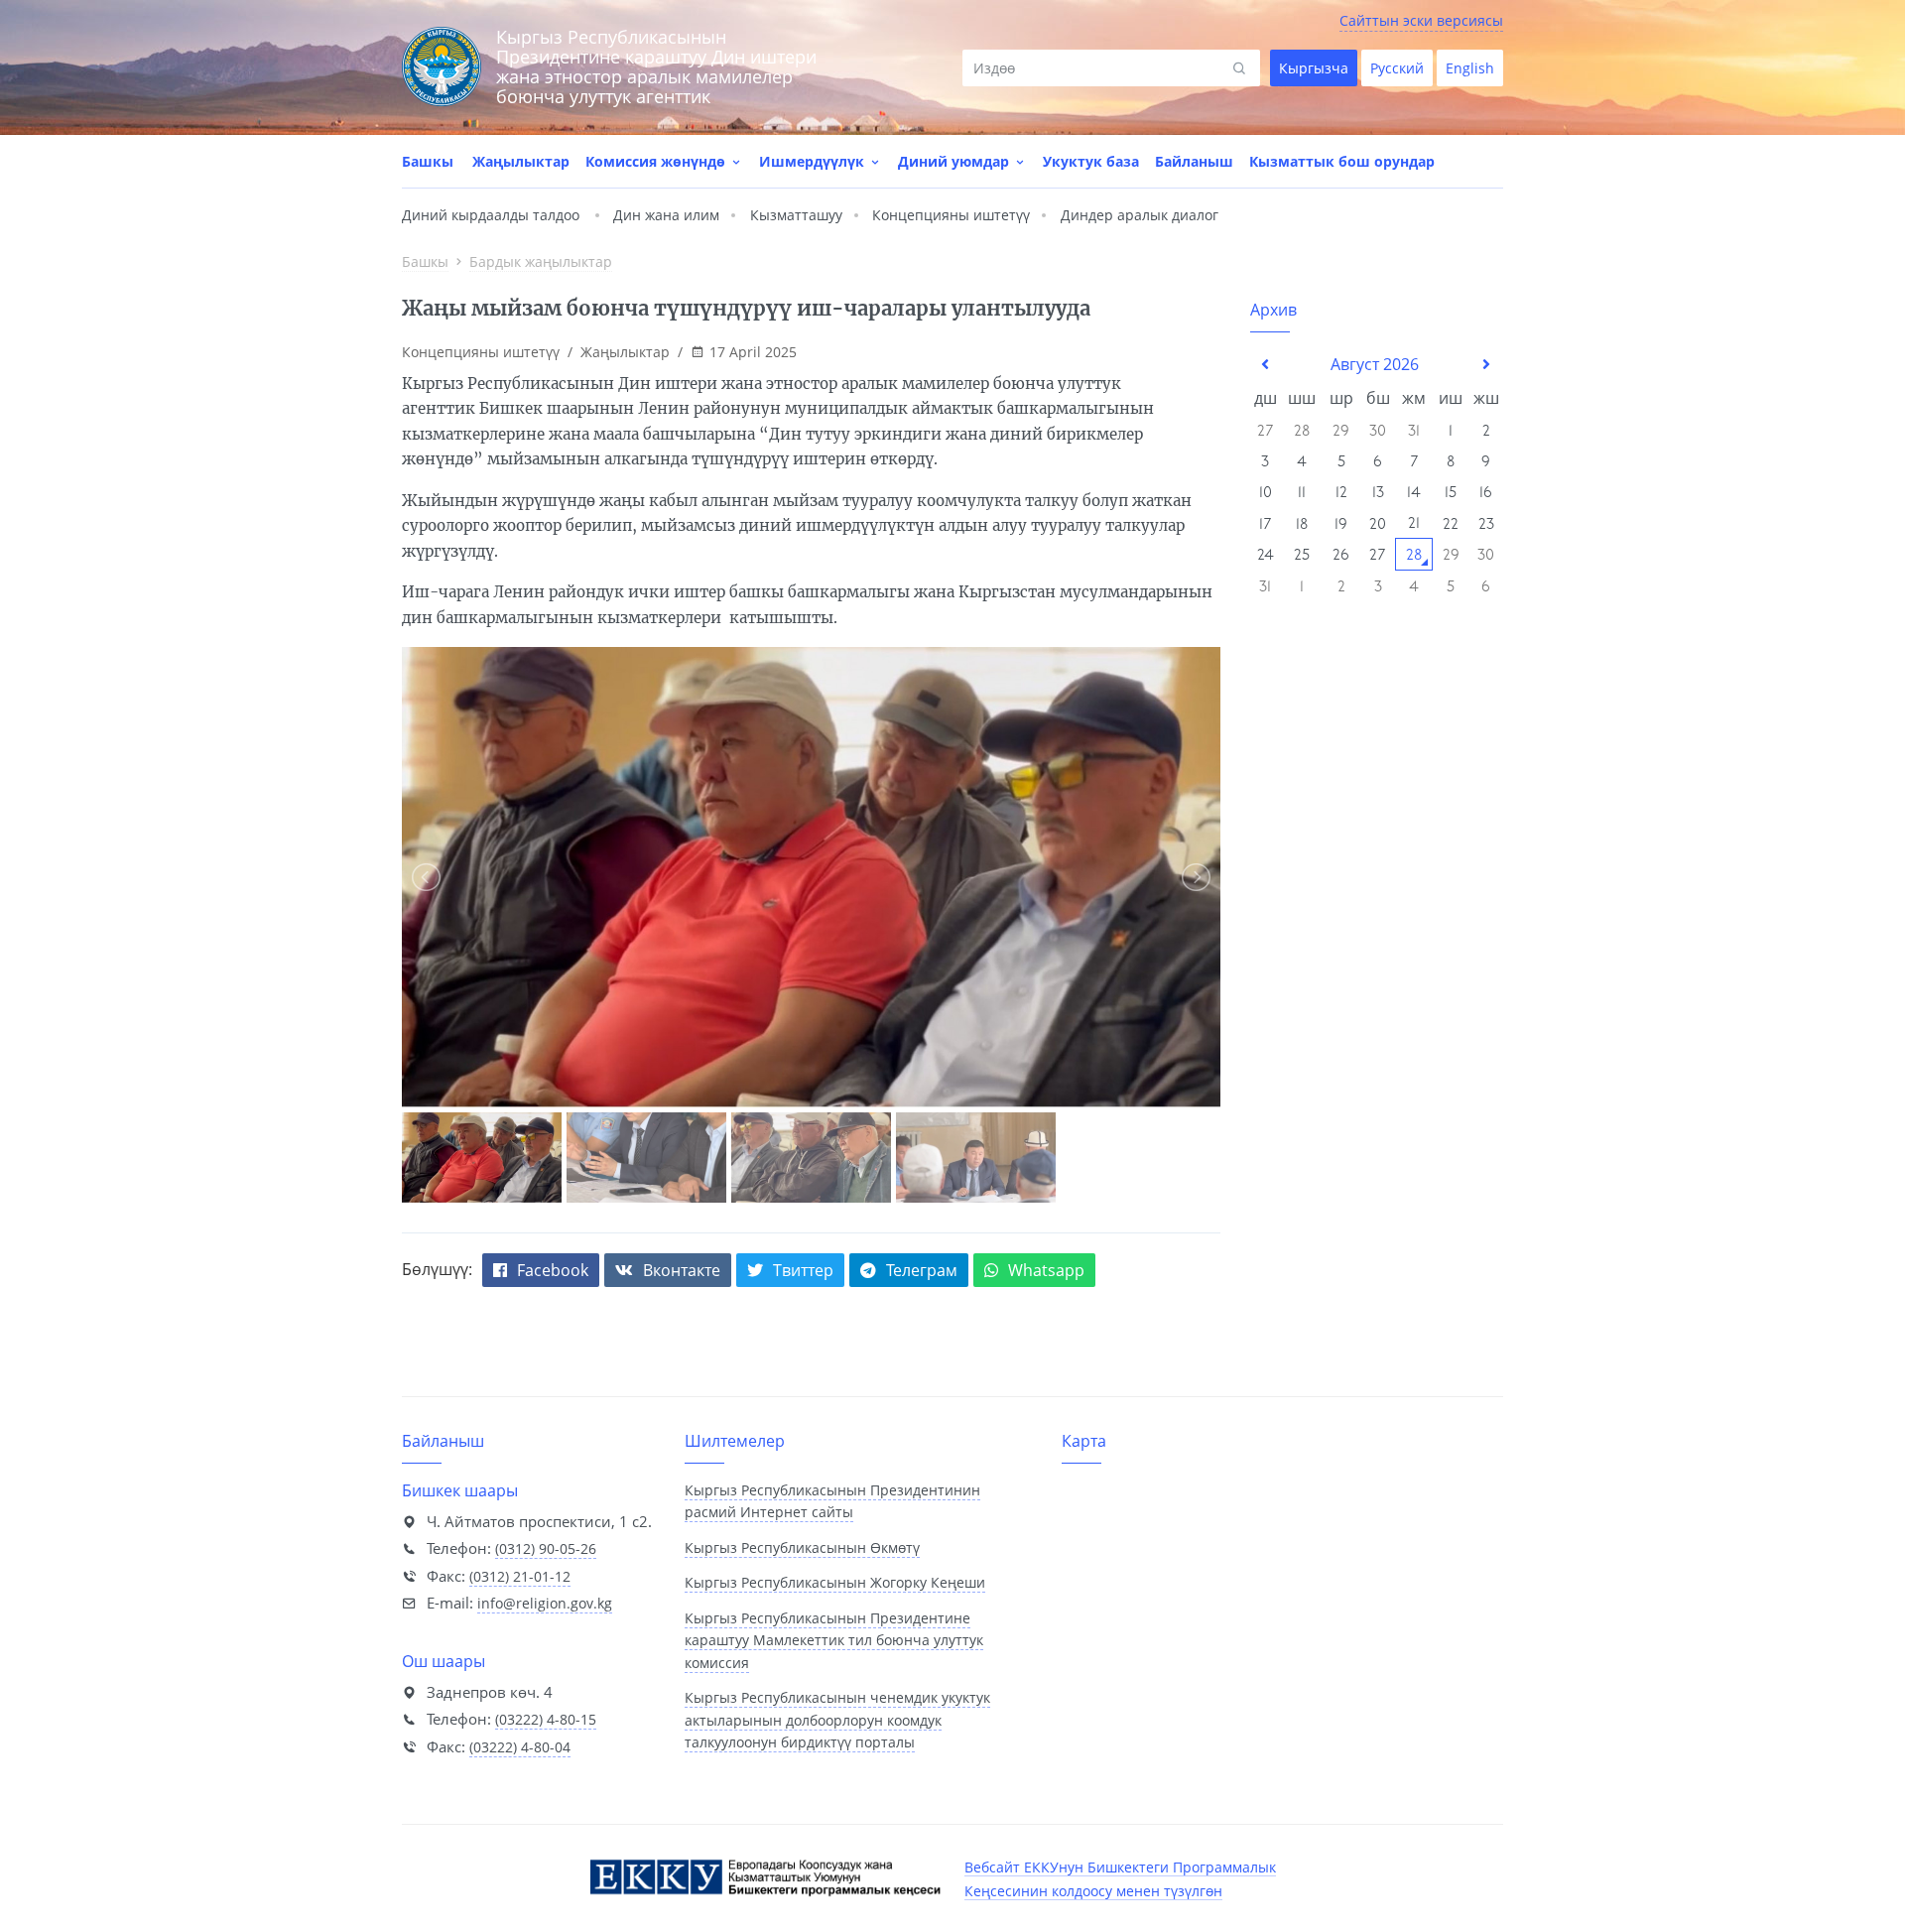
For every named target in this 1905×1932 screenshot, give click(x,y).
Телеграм (922, 1270)
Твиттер (803, 1270)
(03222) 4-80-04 (520, 1747)
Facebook (553, 1270)
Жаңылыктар (521, 161)
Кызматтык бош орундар (1342, 161)
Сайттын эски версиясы (1421, 20)
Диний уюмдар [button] (955, 161)
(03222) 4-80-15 (546, 1719)
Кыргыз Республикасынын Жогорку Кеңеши (835, 1582)
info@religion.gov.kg (545, 1603)
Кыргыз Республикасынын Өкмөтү (802, 1547)
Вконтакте (682, 1270)
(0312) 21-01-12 (520, 1576)
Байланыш (1194, 161)
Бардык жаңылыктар (541, 261)
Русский (1397, 68)
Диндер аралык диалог (1140, 215)
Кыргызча (1314, 68)
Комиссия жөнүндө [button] (657, 161)
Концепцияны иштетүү (951, 215)
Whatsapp (1046, 1270)
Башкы (428, 161)
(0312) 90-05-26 (546, 1548)
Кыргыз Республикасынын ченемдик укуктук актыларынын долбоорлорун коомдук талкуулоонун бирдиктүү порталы (837, 1720)
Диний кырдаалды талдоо (491, 215)
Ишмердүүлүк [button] (814, 161)
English (1470, 68)
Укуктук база (1091, 161)
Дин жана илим (666, 215)
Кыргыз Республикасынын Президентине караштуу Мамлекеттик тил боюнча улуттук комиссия (834, 1640)
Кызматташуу (796, 215)
